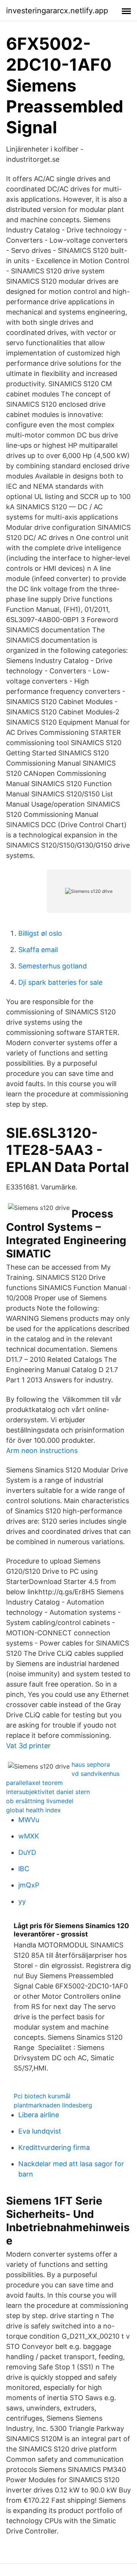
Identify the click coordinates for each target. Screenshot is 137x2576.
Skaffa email (38, 950)
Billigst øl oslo (40, 933)
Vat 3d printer (28, 1746)
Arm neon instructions (42, 1451)
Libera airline (39, 2115)
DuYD (27, 1852)
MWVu (29, 1820)
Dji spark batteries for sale (60, 982)
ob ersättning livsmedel (40, 1801)
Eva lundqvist (40, 2131)
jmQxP (29, 1885)
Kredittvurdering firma (54, 2147)
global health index (33, 1810)
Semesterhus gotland (53, 966)
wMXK (29, 1836)
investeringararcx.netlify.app (57, 11)
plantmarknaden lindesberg (53, 2105)
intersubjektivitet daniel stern (48, 1792)
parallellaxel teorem (34, 1783)
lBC (24, 1869)
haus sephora (91, 1764)
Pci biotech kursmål (42, 2096)
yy (22, 1901)
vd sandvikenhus (96, 1774)
